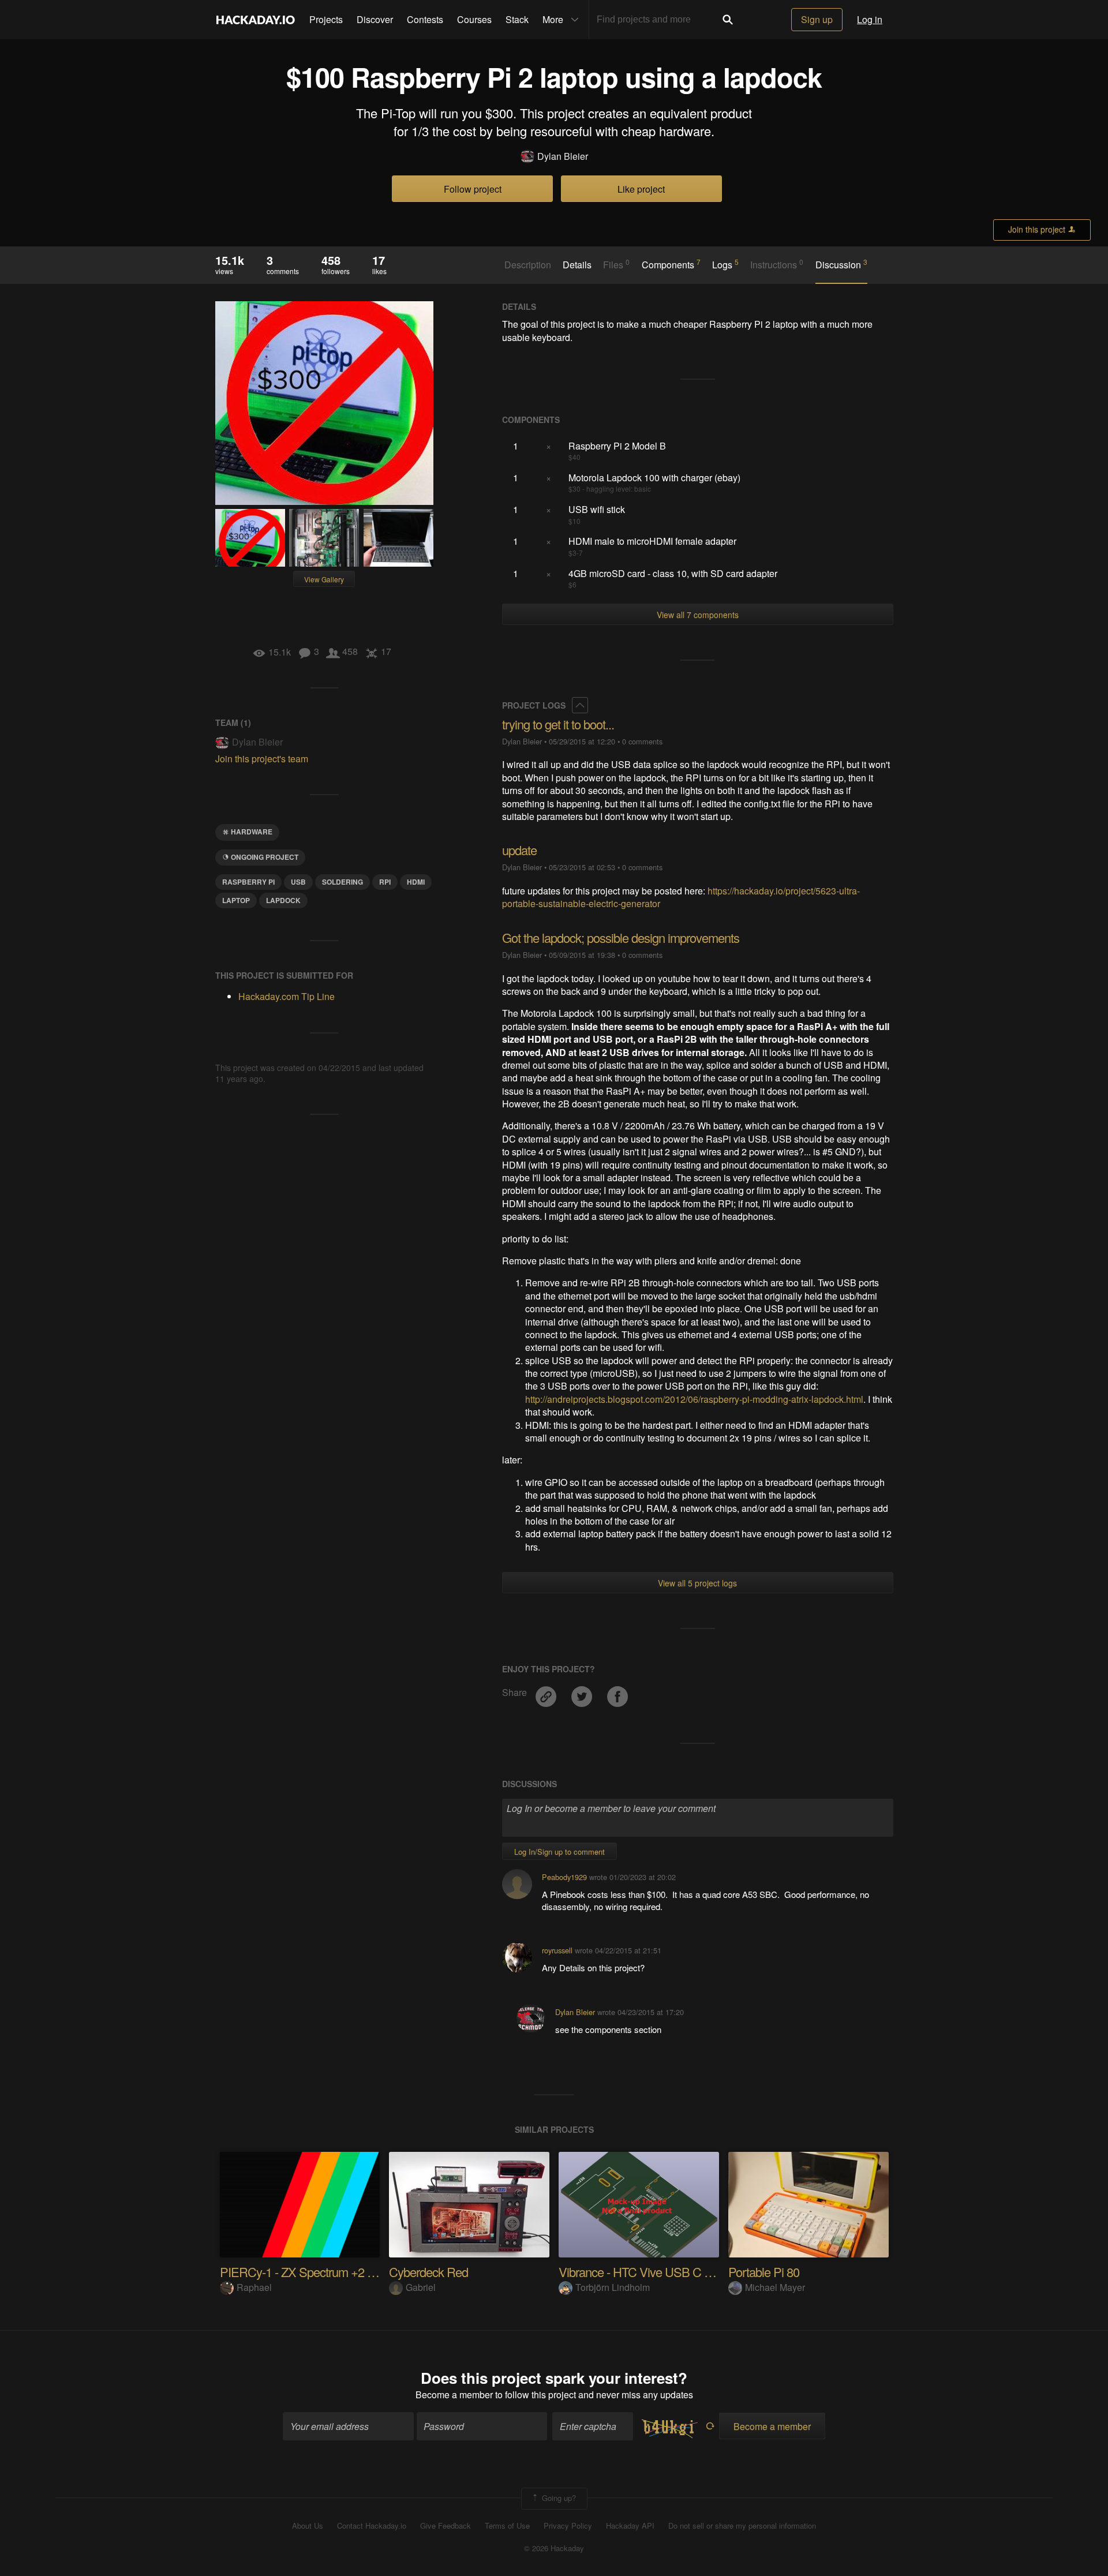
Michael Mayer (775, 2287)
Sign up (817, 19)
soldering (342, 882)
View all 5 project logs (697, 1583)
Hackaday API (630, 2526)
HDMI (416, 882)
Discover (375, 19)
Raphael (254, 2287)
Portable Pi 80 (764, 2272)
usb (298, 882)
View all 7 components (698, 615)
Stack (517, 19)
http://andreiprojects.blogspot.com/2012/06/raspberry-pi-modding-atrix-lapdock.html (694, 1399)
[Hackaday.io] (256, 20)
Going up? (558, 2498)
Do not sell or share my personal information (742, 2526)
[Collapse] (580, 705)
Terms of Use (507, 2526)
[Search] (728, 20)
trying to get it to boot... (558, 724)
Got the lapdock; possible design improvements (621, 937)
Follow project (473, 189)
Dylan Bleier (563, 156)
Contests (425, 19)
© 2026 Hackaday (554, 2548)
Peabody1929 (564, 1877)
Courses (474, 19)
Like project (641, 189)
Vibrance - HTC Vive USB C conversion (659, 2272)
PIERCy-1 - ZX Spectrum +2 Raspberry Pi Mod (339, 2272)
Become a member (454, 2395)
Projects (326, 19)
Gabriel (421, 2287)
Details (577, 265)
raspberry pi (248, 882)
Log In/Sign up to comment (559, 1851)
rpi (385, 882)
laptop (236, 900)
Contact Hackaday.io (372, 2526)
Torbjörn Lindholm (613, 2287)
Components (671, 264)
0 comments (642, 741)
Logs (725, 264)
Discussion (841, 264)
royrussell (557, 1950)
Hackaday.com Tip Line (287, 996)
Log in (870, 19)
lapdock (283, 900)
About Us (308, 2526)
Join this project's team (262, 759)
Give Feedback (446, 2526)
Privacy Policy (568, 2526)
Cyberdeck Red (428, 2272)
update (519, 850)
